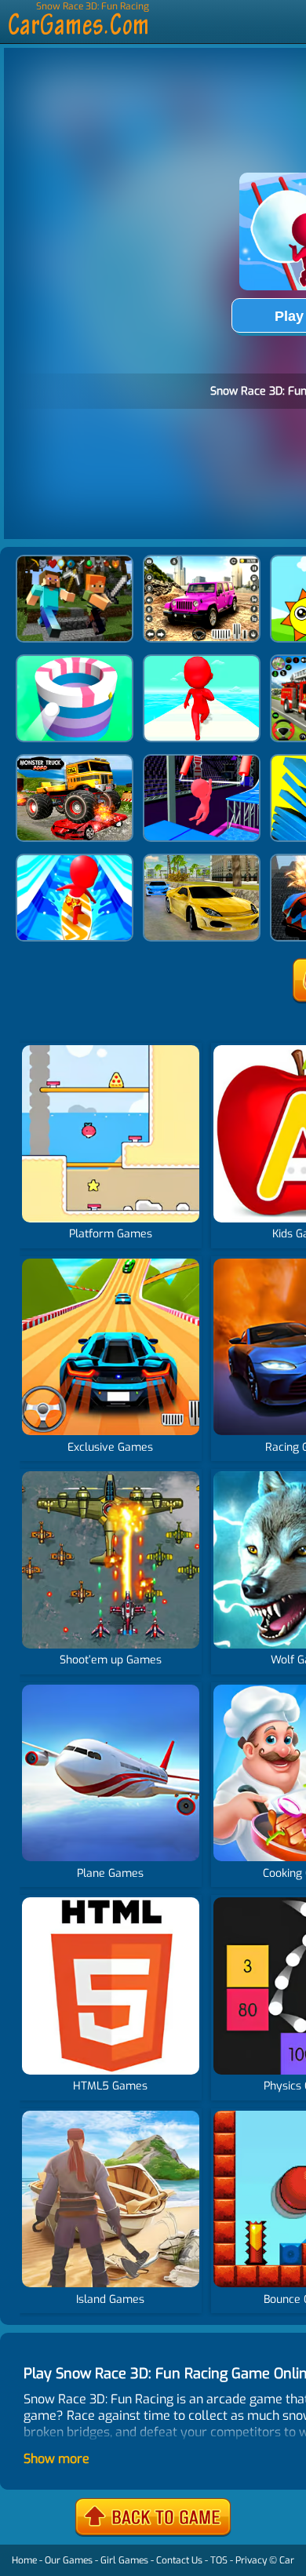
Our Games (69, 2560)
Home (24, 2560)
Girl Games (124, 2560)
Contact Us (179, 2560)
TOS (219, 2560)
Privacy (251, 2560)
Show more (56, 2459)
